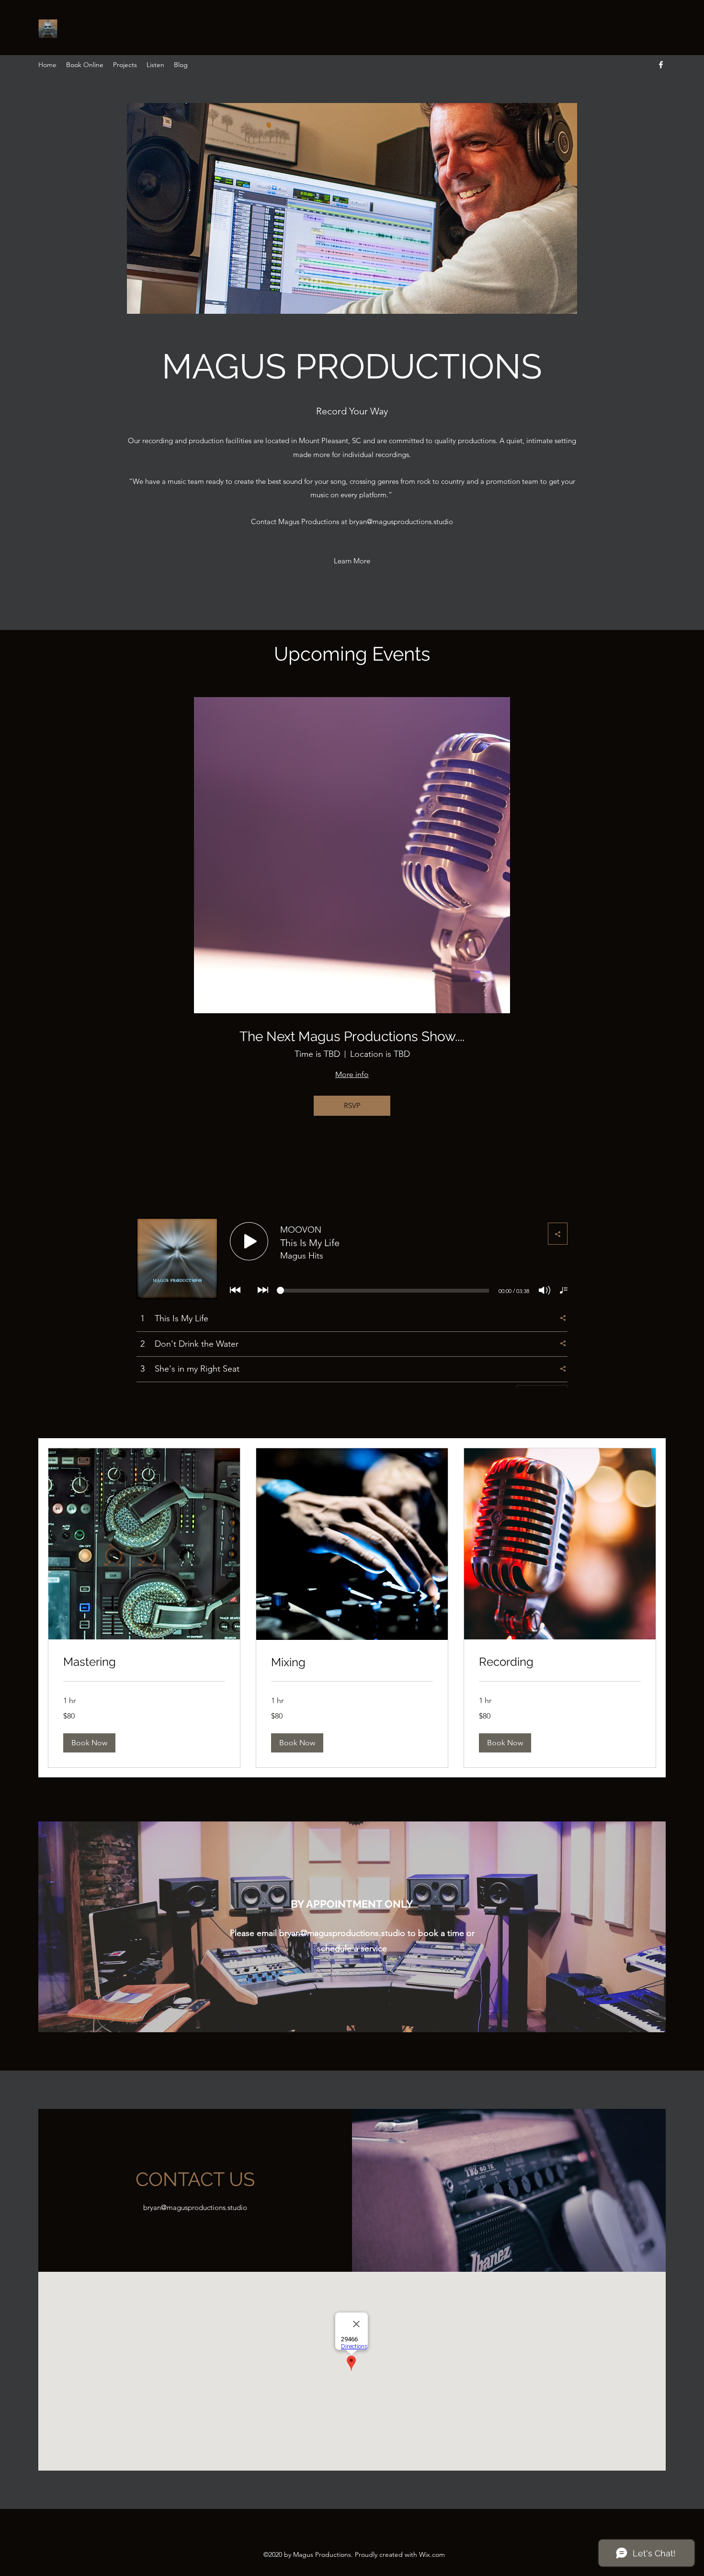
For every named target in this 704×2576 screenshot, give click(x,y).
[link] (144, 1662)
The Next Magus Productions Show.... (352, 1036)
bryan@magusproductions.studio (401, 521)
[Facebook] (661, 65)
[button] (352, 208)
